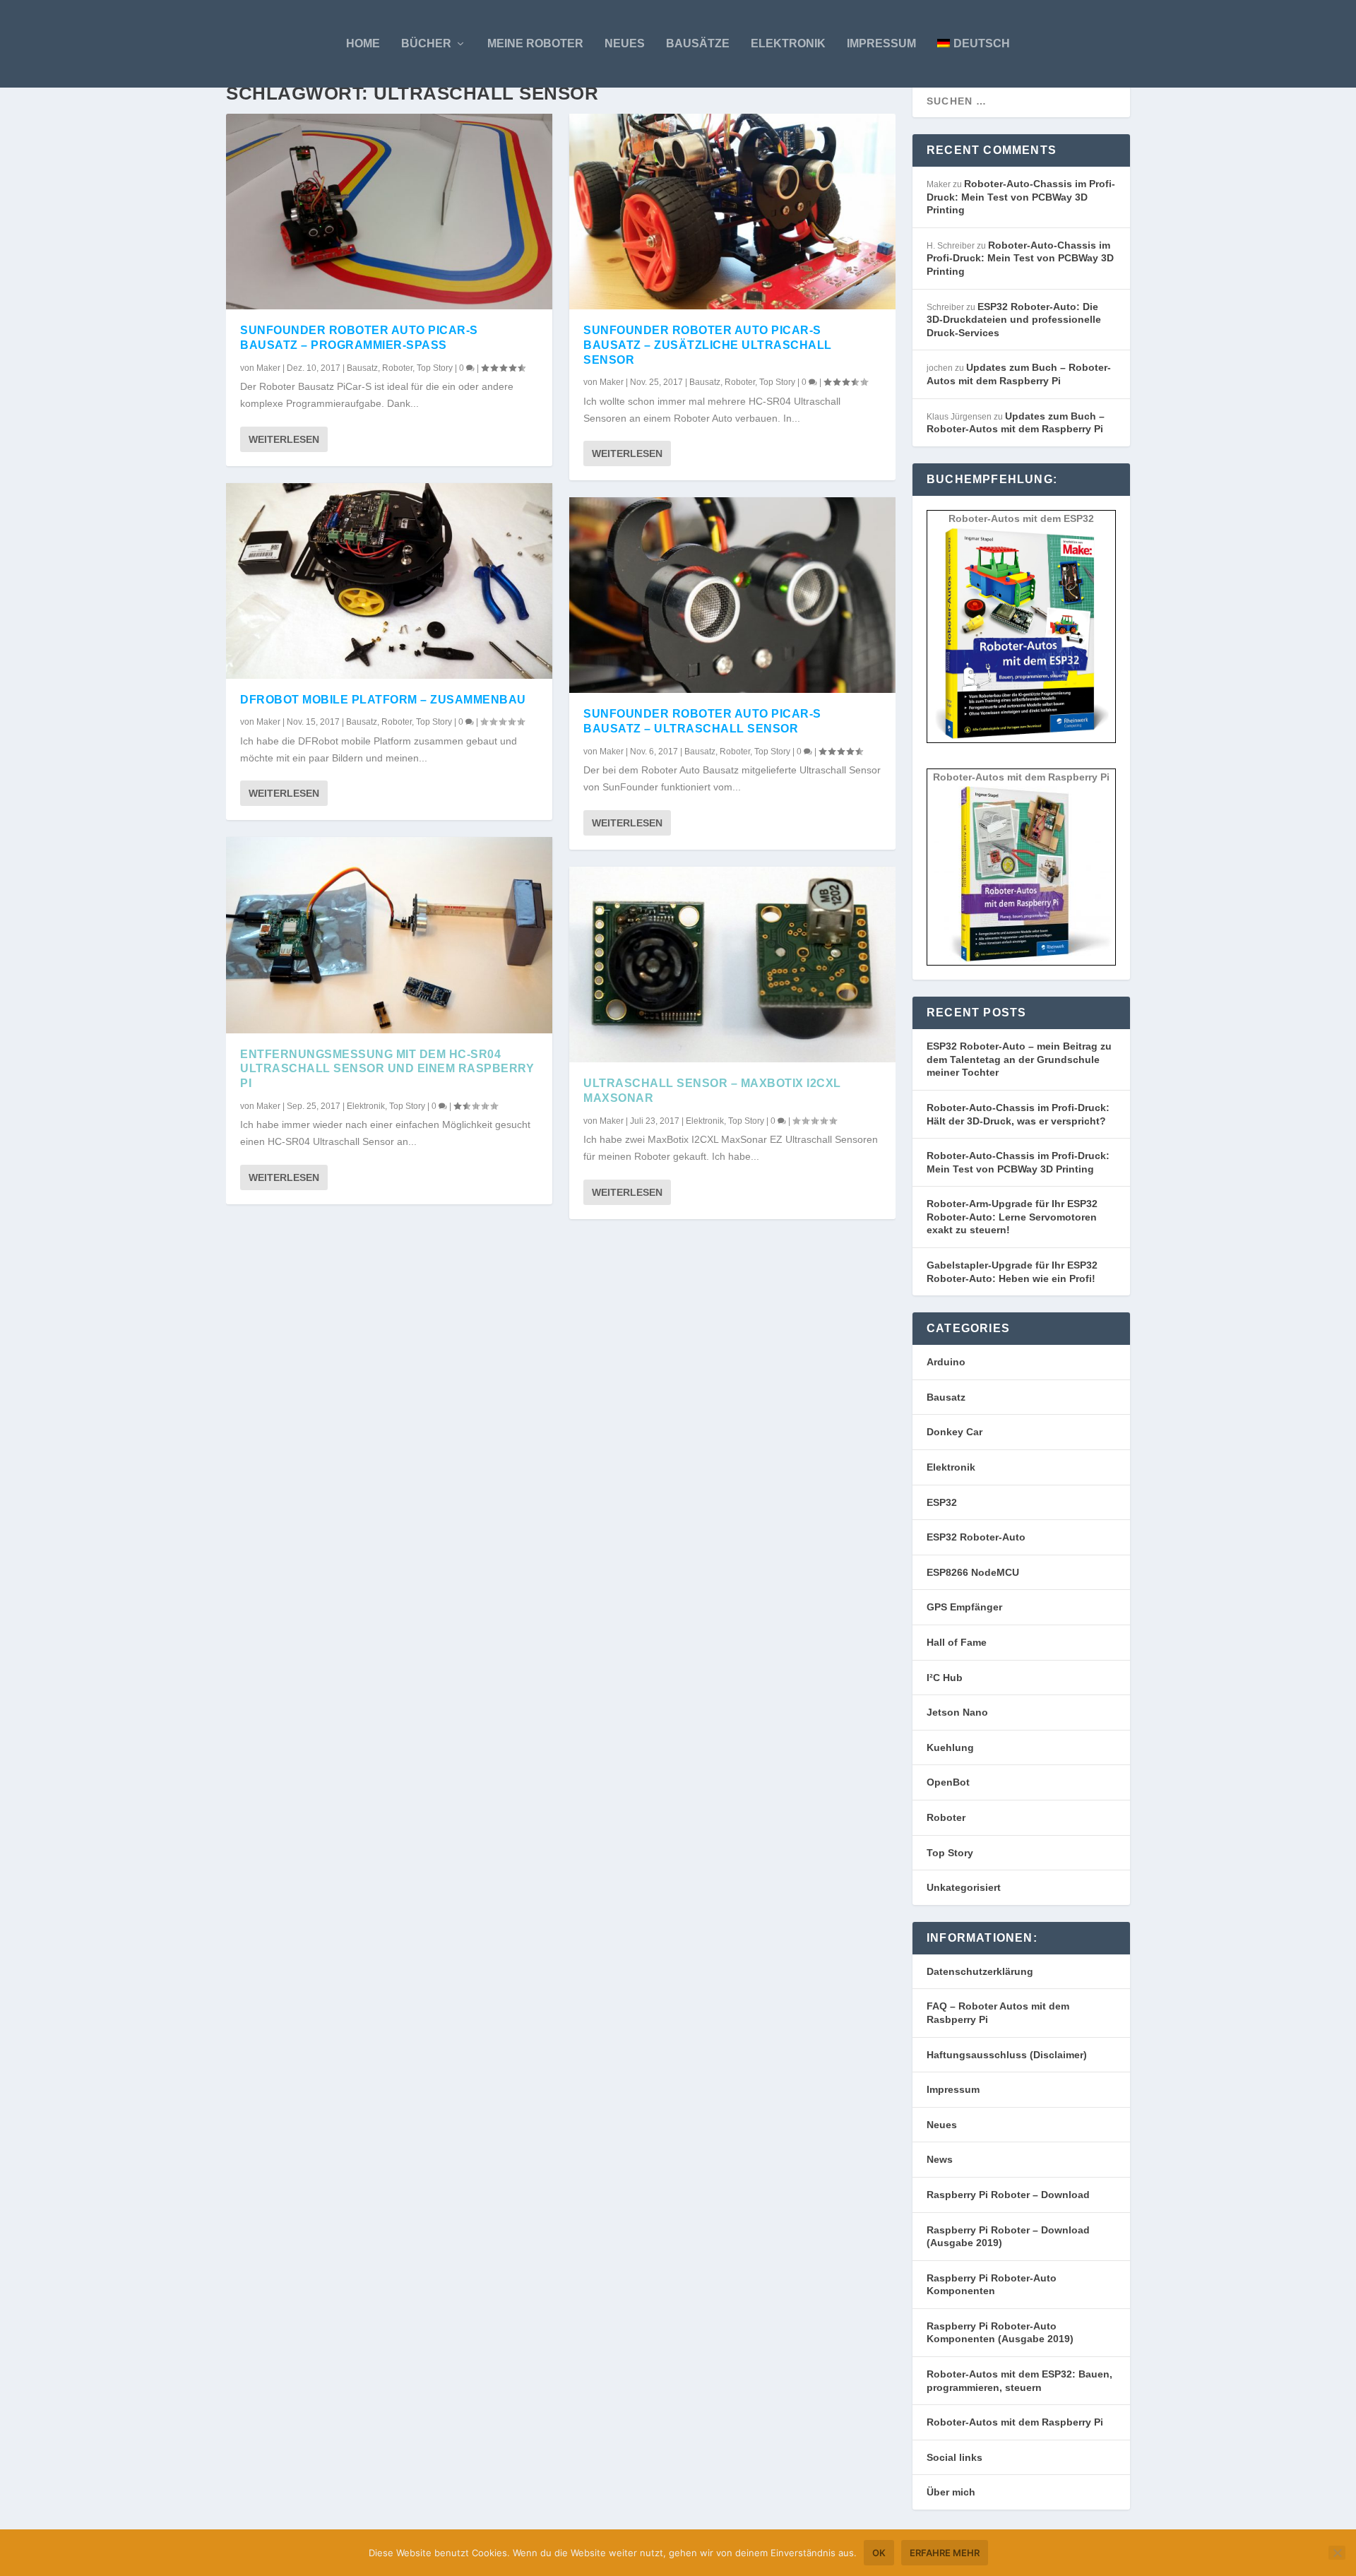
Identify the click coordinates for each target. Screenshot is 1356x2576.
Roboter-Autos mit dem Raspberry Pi (1015, 2422)
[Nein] (1337, 2553)
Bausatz (362, 368)
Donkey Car (954, 1432)
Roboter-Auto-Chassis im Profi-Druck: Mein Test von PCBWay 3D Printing (1021, 197)
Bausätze (698, 43)
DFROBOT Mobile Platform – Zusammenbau (383, 700)
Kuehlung (950, 1747)
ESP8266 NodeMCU (973, 1572)
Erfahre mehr (945, 2553)
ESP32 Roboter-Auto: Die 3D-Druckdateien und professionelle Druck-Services (1014, 320)
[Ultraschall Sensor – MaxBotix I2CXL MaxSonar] (732, 964)
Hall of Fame (957, 1642)
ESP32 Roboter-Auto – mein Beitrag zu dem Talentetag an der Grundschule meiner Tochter (1019, 1059)
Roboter (397, 368)
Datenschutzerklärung (980, 1971)
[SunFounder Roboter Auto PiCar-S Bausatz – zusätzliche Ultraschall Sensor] (732, 212)
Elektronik (788, 43)
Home (363, 43)
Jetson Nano (957, 1712)
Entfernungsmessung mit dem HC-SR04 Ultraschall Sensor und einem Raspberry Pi (387, 1069)
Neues (625, 43)
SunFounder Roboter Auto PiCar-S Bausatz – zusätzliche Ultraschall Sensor (708, 345)
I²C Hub (945, 1678)
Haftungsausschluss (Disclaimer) (1007, 2055)
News (940, 2159)
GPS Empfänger (964, 1607)
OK (879, 2553)
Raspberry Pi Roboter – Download (1008, 2195)
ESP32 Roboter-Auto (976, 1537)
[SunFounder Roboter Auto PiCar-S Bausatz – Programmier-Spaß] (389, 212)
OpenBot (948, 1782)
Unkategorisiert (964, 1887)
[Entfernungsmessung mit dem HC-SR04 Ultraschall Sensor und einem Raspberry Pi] (389, 935)
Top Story (435, 368)
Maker (268, 368)
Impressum (881, 43)
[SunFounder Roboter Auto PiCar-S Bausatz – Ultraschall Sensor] (732, 595)
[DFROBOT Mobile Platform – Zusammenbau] (389, 581)
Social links (954, 2457)
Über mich (951, 2492)
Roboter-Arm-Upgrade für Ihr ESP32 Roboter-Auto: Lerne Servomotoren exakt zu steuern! (1012, 1217)
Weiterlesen (284, 439)
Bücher (426, 43)
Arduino (946, 1362)
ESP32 (942, 1502)
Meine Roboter (535, 43)
